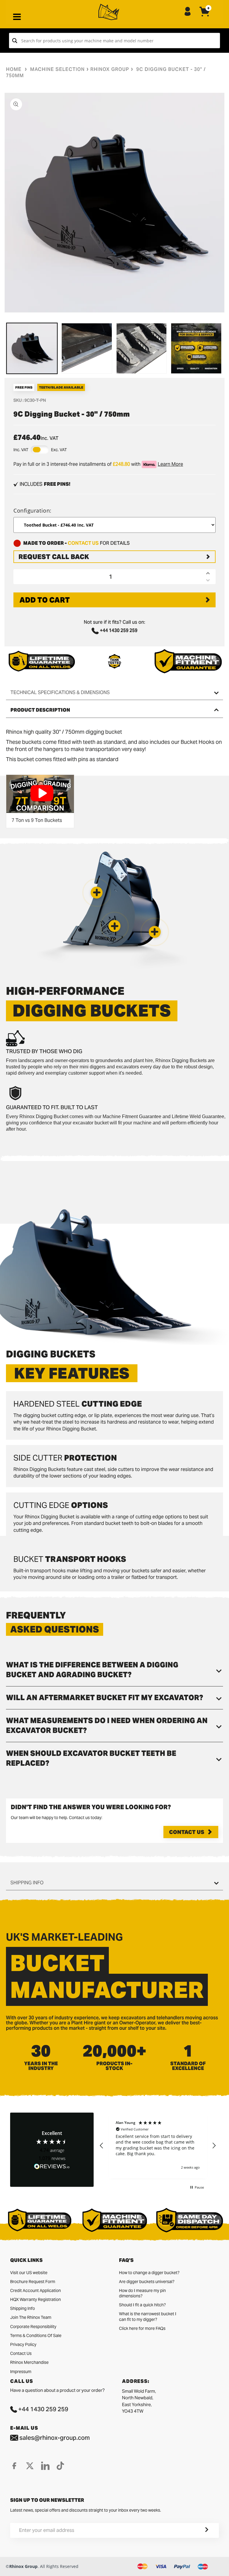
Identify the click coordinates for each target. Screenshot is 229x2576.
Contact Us (187, 1832)
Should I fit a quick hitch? (142, 2305)
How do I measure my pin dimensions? (142, 2293)
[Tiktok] (60, 2466)
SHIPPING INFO (27, 1883)
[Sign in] (188, 12)
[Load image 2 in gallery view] (87, 348)
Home (14, 69)
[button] (155, 932)
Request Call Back (54, 557)
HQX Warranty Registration (35, 2299)
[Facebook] (14, 2466)
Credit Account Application (35, 2291)
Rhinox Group (110, 69)
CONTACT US (83, 543)
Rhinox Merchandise (29, 2362)
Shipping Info (23, 2308)
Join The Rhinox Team (31, 2317)
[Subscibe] (199, 2530)
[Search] (15, 41)
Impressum (21, 2372)
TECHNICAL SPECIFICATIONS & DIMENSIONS (60, 692)
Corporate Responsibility (33, 2327)
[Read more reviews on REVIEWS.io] (52, 2167)
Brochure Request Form (33, 2282)
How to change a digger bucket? (149, 2273)
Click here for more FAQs (142, 2328)
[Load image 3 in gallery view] (142, 348)
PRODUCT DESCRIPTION (40, 710)
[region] (158, 2145)
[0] (205, 16)
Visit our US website (29, 2273)
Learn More (170, 464)
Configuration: (33, 510)
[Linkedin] (45, 2466)
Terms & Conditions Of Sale (36, 2336)
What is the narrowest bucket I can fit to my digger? (148, 2316)
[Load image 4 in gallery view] (196, 348)
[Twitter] (30, 2466)
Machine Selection (57, 69)
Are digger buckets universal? (147, 2282)
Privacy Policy (23, 2344)
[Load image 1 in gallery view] (32, 348)
